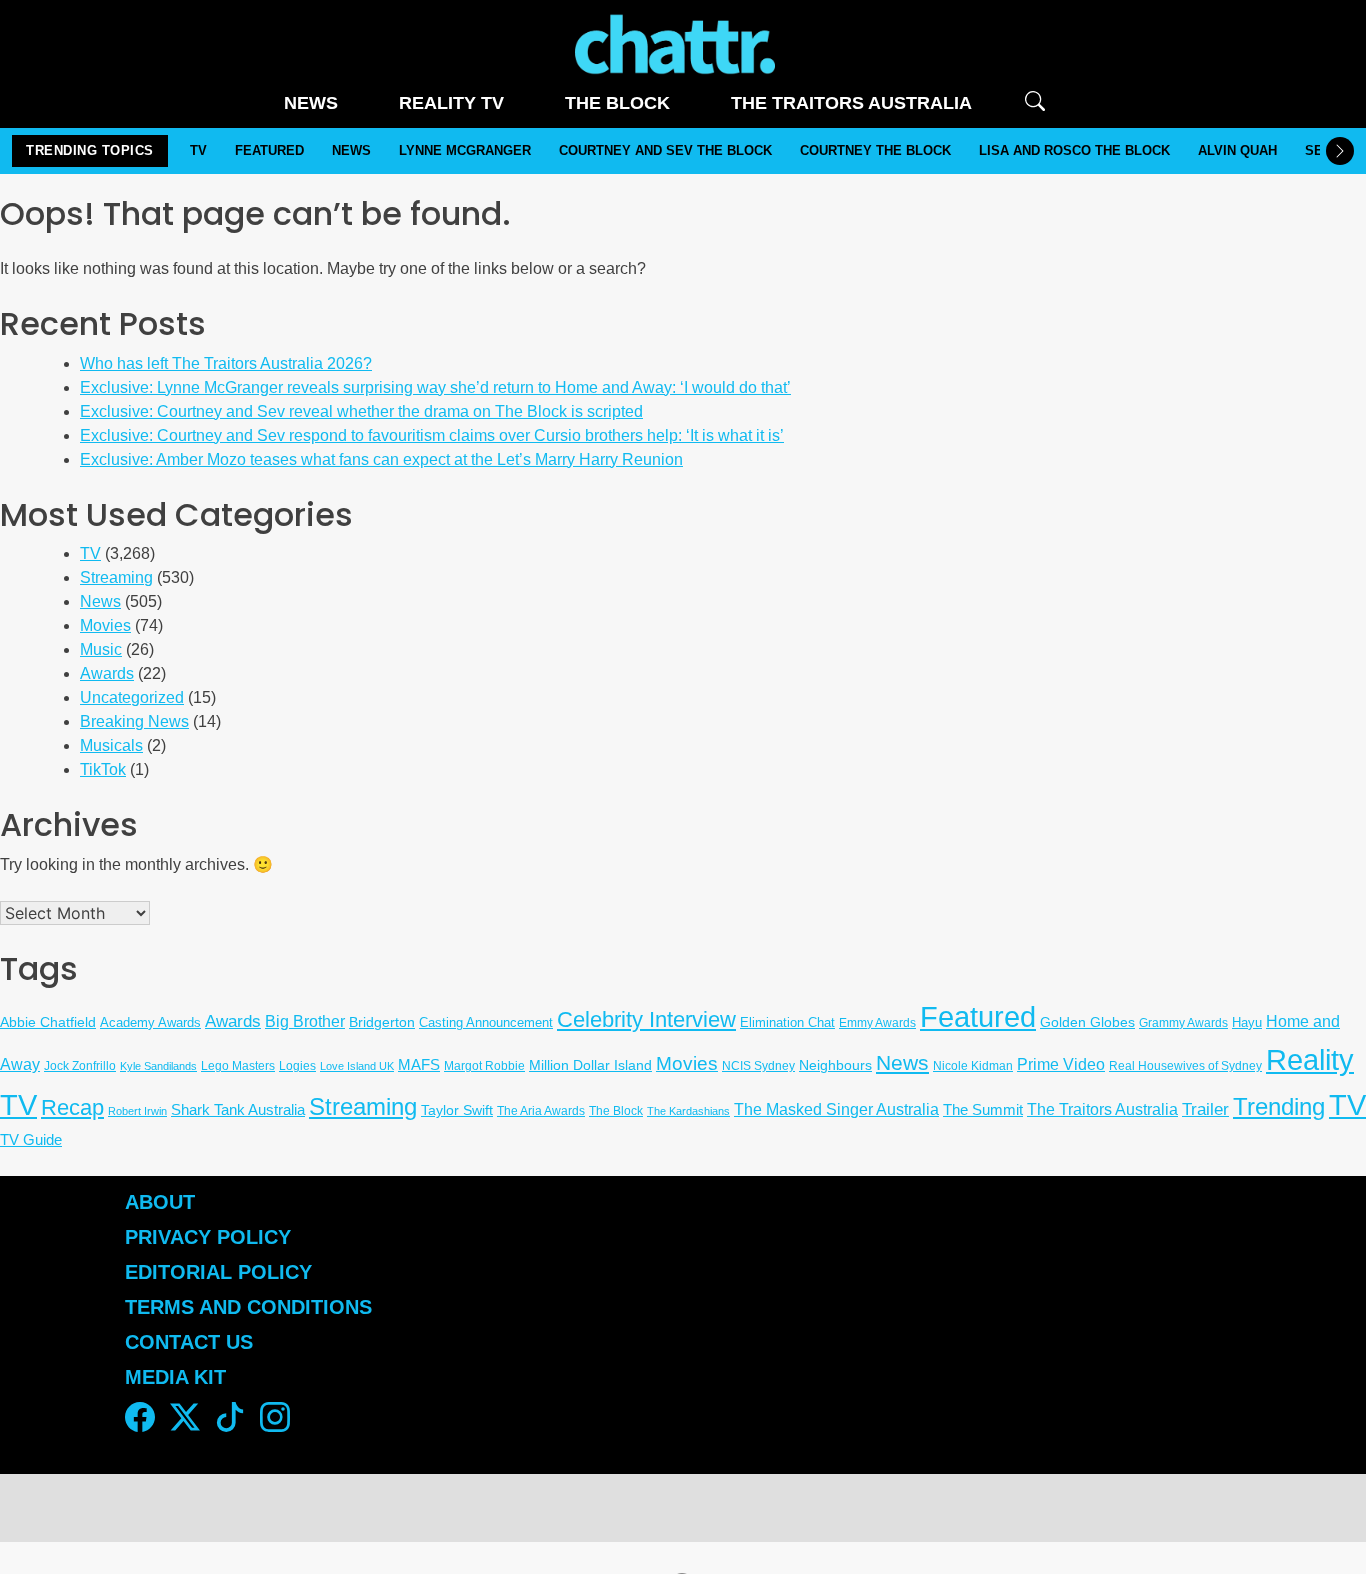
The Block (617, 103)
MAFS (419, 1065)
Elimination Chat (787, 1023)
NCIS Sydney (758, 1066)
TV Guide (31, 1140)
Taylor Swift (457, 1110)
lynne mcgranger (465, 150)
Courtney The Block (875, 150)
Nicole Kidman (973, 1065)
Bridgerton (382, 1022)
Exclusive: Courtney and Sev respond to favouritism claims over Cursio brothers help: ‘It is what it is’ (432, 435)
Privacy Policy (208, 1237)
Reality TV (451, 103)
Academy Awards (150, 1022)
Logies (297, 1065)
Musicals (111, 745)
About (160, 1202)
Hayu (1247, 1022)
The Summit (983, 1110)
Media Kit (175, 1377)
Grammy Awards (1183, 1022)
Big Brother (305, 1021)
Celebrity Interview (646, 1019)
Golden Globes (1087, 1022)
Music (101, 649)
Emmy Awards (877, 1022)
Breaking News (134, 721)
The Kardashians (688, 1111)
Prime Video (1061, 1064)
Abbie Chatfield (48, 1022)
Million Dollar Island (590, 1065)
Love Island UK (357, 1066)
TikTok (103, 769)
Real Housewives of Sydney (1185, 1065)
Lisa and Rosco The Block (1074, 150)
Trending (1279, 1107)
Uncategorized (132, 697)
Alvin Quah (1237, 150)
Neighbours (835, 1065)
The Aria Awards (541, 1110)
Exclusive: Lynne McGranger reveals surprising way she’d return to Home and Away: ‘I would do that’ (435, 387)
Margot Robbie (484, 1065)
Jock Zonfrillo (80, 1066)
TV (198, 150)
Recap (72, 1107)
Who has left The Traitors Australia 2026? (226, 363)
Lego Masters (238, 1065)
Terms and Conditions (248, 1307)
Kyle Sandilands (158, 1066)
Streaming (116, 577)
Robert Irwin (137, 1111)
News (311, 103)
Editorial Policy (221, 1272)
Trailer (1205, 1109)
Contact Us (189, 1342)
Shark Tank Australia (238, 1110)
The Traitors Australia (851, 103)
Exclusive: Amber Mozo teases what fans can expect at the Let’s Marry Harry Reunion (381, 459)
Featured (269, 150)
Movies (105, 625)
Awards (107, 673)
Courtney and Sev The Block (665, 150)
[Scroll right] (1340, 151)
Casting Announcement (486, 1022)
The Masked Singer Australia (836, 1109)
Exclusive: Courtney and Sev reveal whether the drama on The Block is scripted (361, 411)
